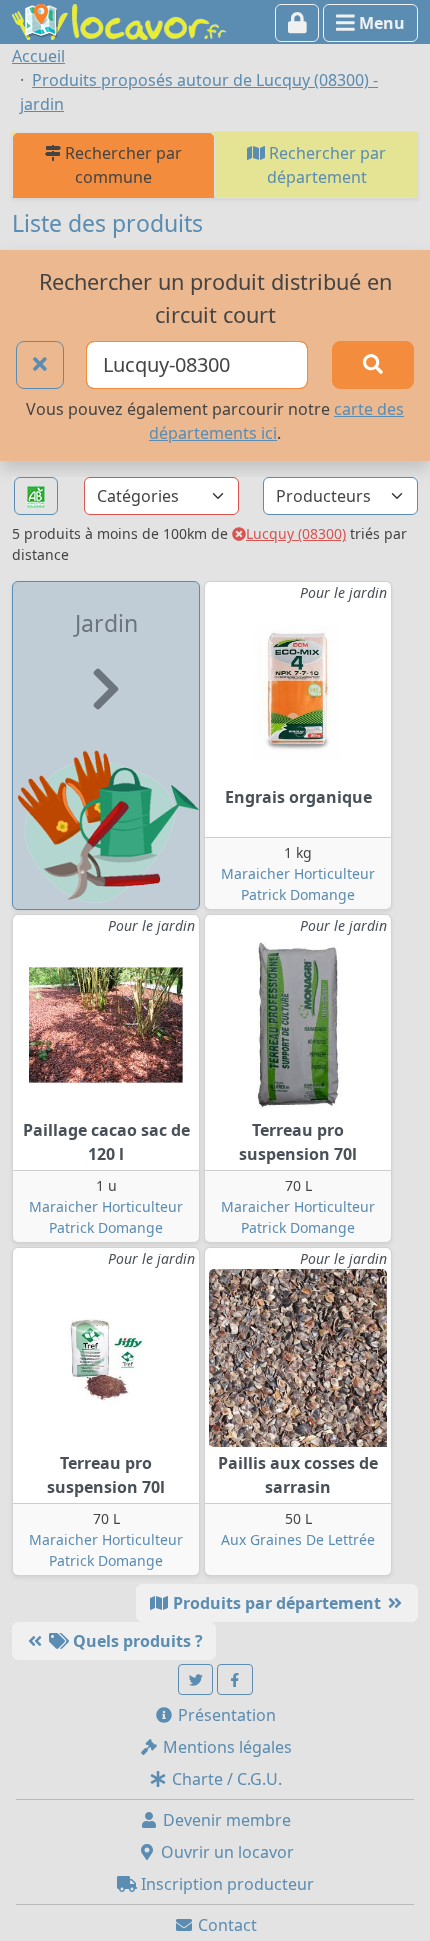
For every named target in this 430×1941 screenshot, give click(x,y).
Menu (380, 23)
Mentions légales (225, 1747)
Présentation (225, 1715)
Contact (225, 1925)
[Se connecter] (297, 23)
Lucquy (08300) (296, 533)
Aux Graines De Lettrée (298, 1539)
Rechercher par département (325, 165)
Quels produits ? (136, 1641)
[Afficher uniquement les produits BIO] (36, 496)
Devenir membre (225, 1820)
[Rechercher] (373, 365)
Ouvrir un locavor (225, 1852)
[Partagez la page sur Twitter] (196, 1679)
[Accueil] (119, 20)
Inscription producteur (225, 1884)
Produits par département (277, 1603)
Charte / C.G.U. (225, 1779)
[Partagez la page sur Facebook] (235, 1679)
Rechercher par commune (121, 165)
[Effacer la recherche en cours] (40, 365)
